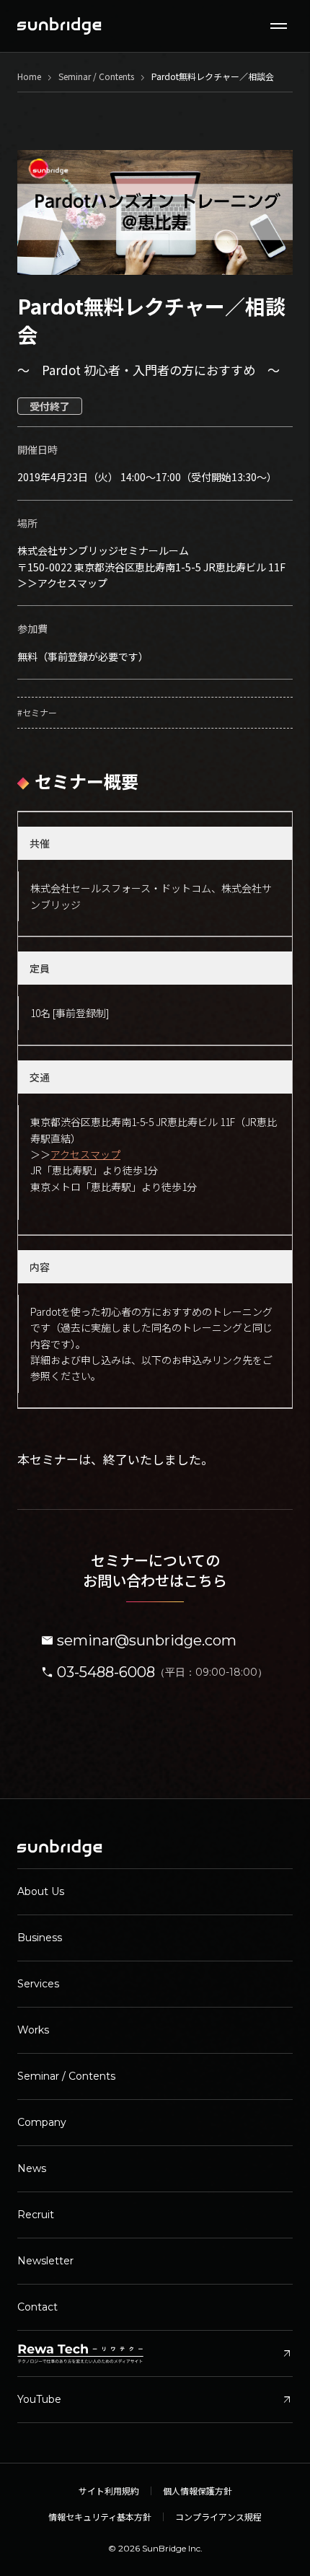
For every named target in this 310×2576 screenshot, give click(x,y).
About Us (41, 1891)
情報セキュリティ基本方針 (100, 2517)
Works (33, 2030)
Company (42, 2122)
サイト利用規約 (109, 2491)
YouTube (155, 2400)
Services (38, 1984)
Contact (37, 2307)
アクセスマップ (72, 583)
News (32, 2168)
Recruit (36, 2215)
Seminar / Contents (66, 2076)
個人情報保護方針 (198, 2491)
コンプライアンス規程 (218, 2517)
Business (40, 1938)
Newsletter (45, 2261)
